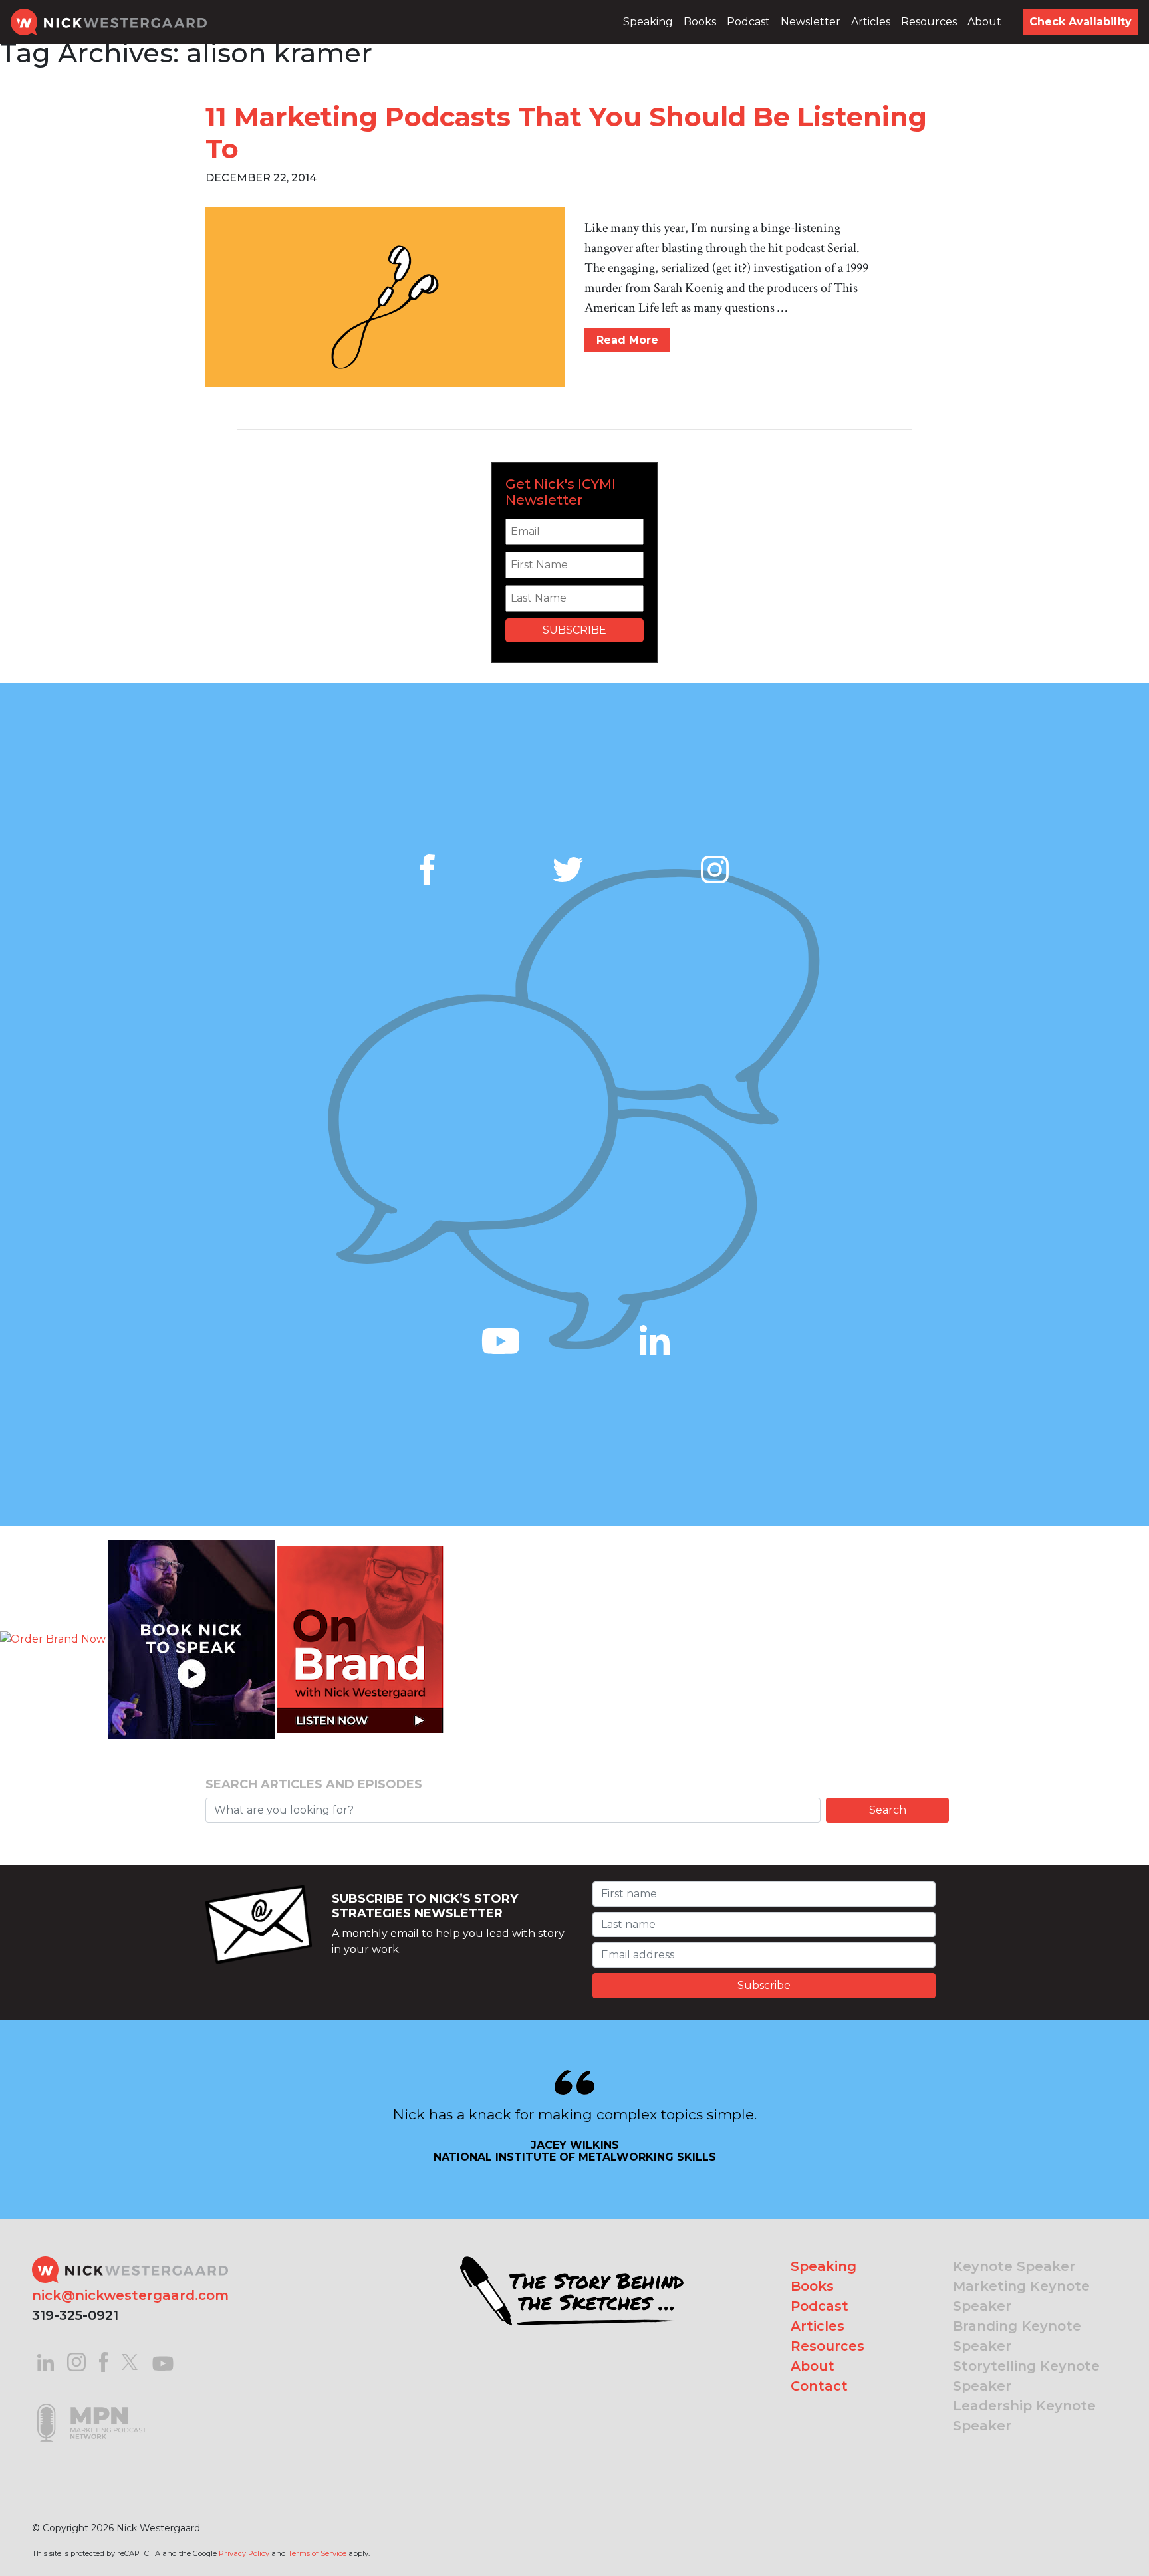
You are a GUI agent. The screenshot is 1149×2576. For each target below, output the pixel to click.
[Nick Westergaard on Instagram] (76, 2361)
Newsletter (811, 22)
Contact (819, 2386)
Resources (929, 22)
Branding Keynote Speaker (1017, 2336)
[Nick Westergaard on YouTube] (163, 2361)
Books (700, 22)
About (984, 22)
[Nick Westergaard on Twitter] (130, 2361)
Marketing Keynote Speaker (1021, 2296)
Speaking (648, 22)
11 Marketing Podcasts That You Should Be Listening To (566, 133)
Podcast (748, 22)
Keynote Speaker (1014, 2266)
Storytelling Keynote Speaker (1026, 2376)
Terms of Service (317, 2553)
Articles (871, 22)
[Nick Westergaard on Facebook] (104, 2361)
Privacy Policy (244, 2553)
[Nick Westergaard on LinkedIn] (46, 2361)
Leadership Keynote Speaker (1024, 2416)
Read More (627, 340)
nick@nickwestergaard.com (130, 2295)
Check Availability (1081, 22)
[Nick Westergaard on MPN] (92, 2406)
